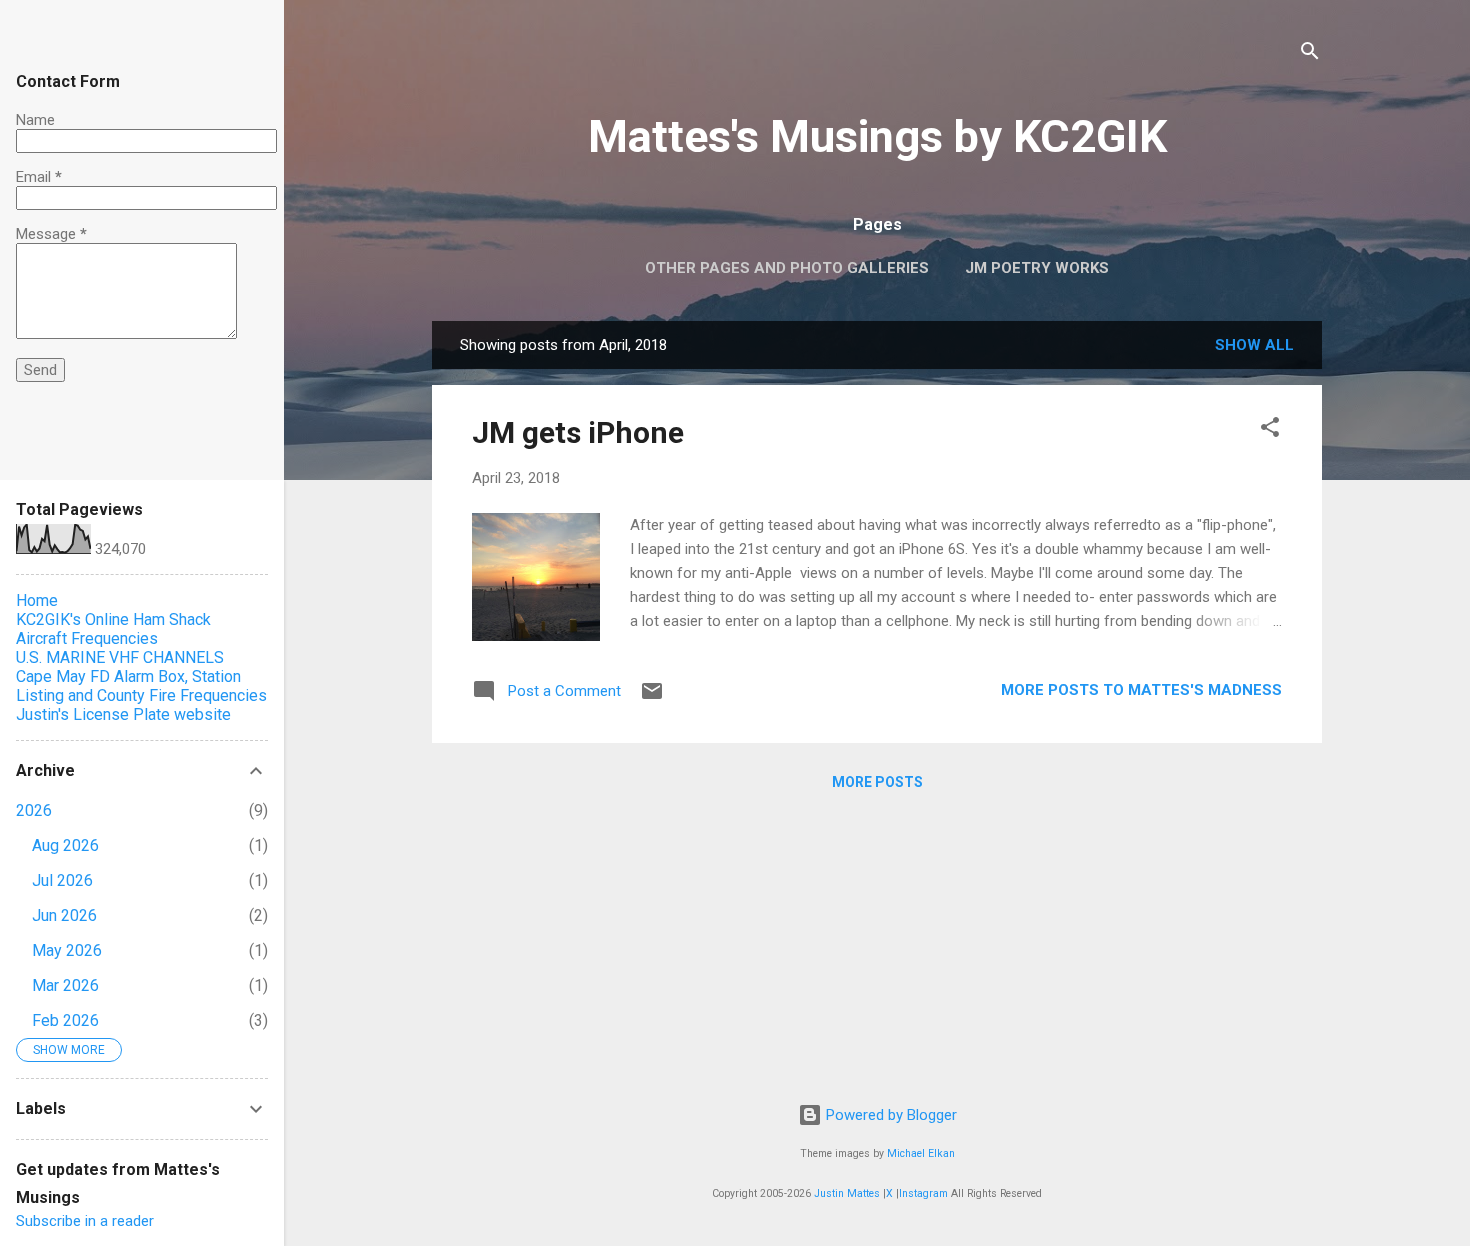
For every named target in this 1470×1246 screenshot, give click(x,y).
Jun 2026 (64, 915)
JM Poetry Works (1037, 268)
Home (37, 600)
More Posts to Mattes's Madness (1141, 690)
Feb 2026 (65, 1020)
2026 (34, 810)
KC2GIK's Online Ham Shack (113, 619)
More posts (877, 782)
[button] (1270, 430)
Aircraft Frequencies (87, 638)
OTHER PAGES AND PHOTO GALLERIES (787, 268)
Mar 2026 (65, 985)
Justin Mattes (847, 1193)
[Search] (1310, 54)
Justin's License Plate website (123, 714)
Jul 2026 (62, 880)
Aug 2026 (65, 845)
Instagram (923, 1193)
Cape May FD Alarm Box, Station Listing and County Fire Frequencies (141, 686)
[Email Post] (652, 698)
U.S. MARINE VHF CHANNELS (120, 657)
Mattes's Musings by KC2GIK (877, 136)
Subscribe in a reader (85, 1221)
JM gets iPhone (578, 432)
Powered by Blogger (889, 1115)
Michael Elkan (921, 1153)
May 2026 (67, 950)
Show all (1254, 345)
